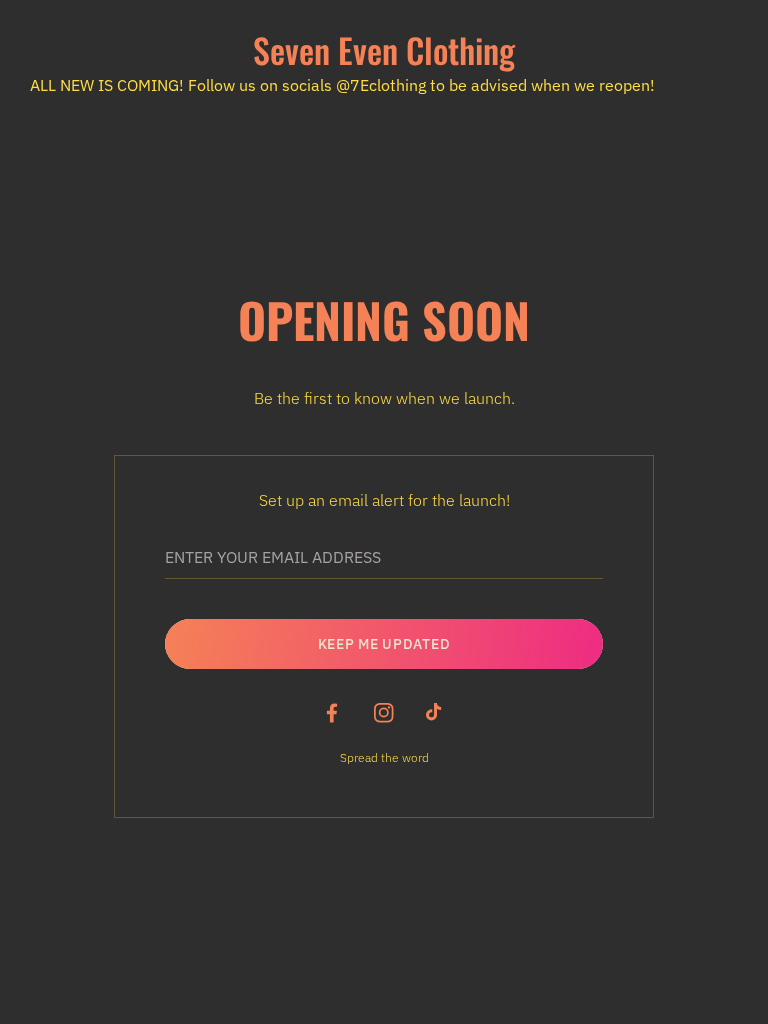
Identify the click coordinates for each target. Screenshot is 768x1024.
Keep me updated (384, 644)
